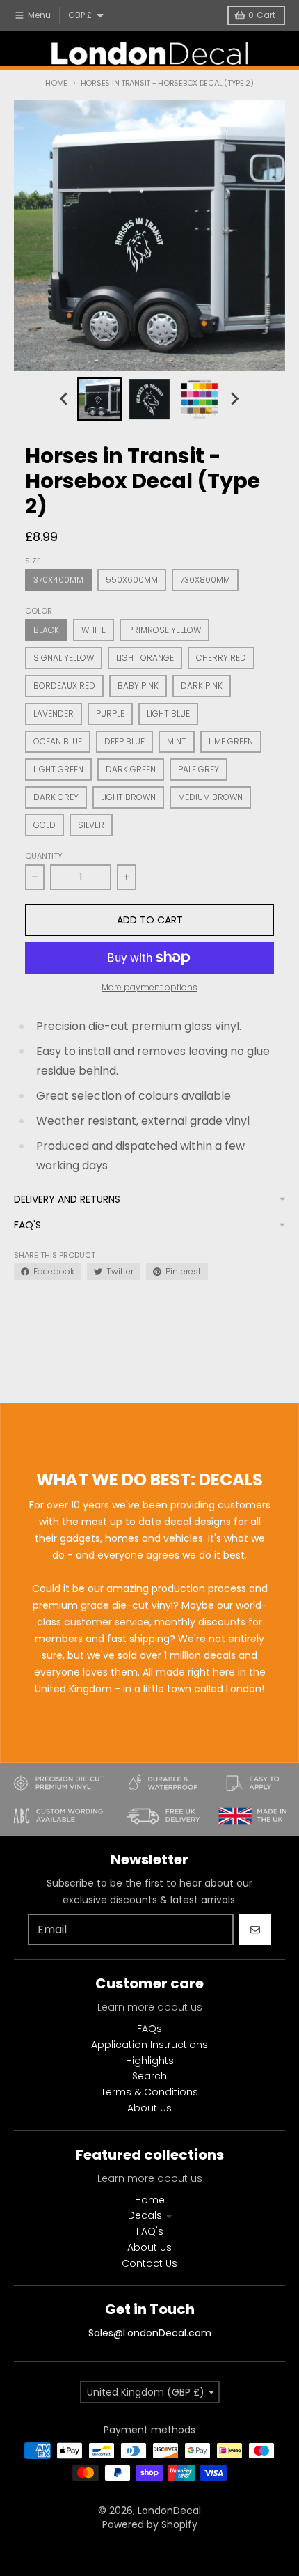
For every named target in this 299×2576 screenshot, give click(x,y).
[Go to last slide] (65, 399)
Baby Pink (138, 686)
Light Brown (128, 797)
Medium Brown (210, 797)
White (94, 630)
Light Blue (168, 713)
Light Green (58, 769)
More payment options (149, 988)
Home (56, 83)
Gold (45, 825)
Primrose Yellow (164, 630)
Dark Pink (202, 686)
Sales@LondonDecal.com (150, 2333)
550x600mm (132, 580)
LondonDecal (169, 2511)
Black (46, 630)
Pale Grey (199, 769)
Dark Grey (56, 797)
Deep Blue (124, 741)
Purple (110, 713)
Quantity (44, 856)
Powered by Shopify (150, 2524)
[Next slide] (234, 399)
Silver (91, 825)
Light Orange (145, 658)
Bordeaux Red (64, 686)
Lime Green (231, 741)
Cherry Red (221, 658)
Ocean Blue (58, 741)
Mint (177, 741)
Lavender (54, 713)
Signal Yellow (64, 658)
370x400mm (58, 580)
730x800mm (205, 580)
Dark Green (131, 769)
